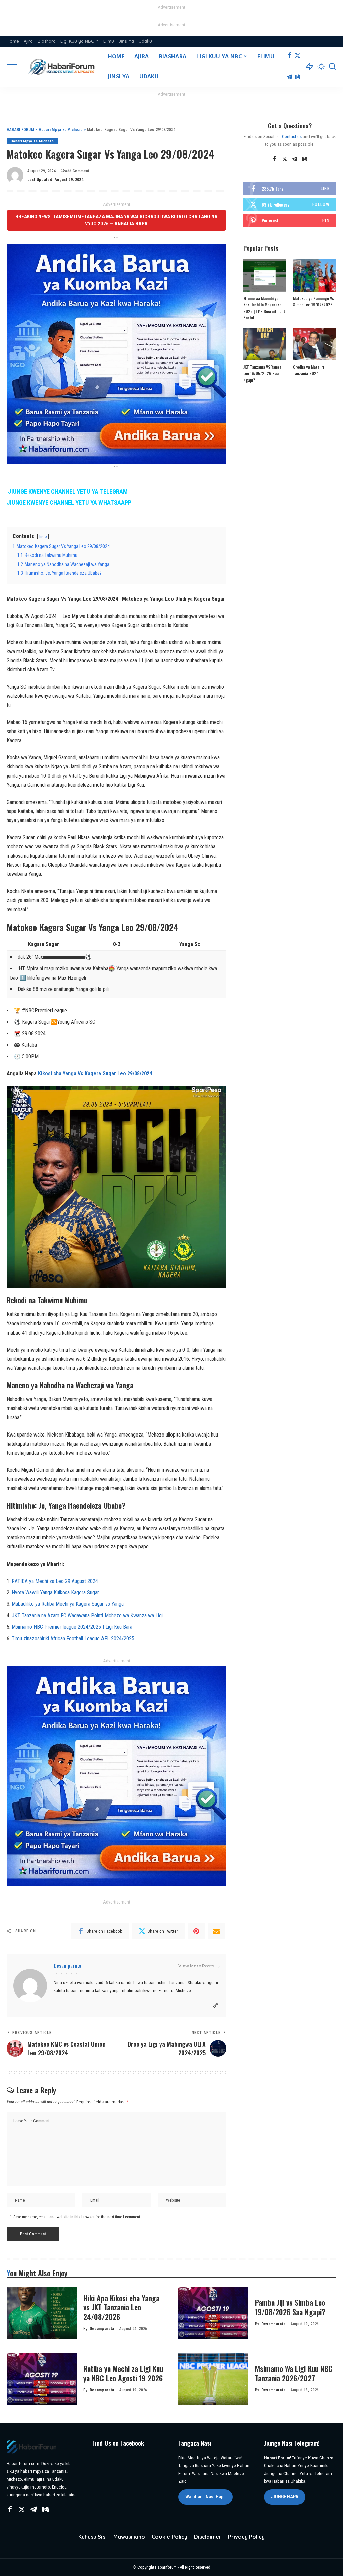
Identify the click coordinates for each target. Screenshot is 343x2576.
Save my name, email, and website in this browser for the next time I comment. (77, 2217)
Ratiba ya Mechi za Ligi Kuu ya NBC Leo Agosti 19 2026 (123, 2373)
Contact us (292, 136)
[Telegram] (290, 77)
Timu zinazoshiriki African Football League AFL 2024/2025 (73, 1638)
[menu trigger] (17, 67)
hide (43, 537)
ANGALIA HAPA (131, 224)
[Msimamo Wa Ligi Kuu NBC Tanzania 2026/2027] (213, 2379)
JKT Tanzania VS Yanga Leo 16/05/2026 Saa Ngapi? (262, 373)
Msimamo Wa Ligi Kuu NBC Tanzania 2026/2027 (294, 2373)
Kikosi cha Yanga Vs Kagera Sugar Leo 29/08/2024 (95, 1074)
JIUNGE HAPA (285, 2497)
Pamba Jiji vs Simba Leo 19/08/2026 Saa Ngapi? (290, 2307)
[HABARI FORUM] (62, 67)
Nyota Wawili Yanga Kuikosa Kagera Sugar (55, 1593)
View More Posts (196, 1966)
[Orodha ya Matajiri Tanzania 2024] (315, 344)
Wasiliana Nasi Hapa (205, 2497)
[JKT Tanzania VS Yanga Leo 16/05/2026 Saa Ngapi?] (265, 344)
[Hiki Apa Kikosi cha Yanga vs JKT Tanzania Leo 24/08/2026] (42, 2313)
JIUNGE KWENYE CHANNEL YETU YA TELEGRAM (68, 492)
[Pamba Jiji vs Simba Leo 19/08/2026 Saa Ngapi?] (213, 2313)
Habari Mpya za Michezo (32, 141)
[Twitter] (298, 56)
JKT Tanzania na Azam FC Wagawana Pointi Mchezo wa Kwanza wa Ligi (87, 1615)
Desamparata (67, 1965)
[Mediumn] (298, 77)
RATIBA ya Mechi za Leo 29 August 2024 (55, 1581)
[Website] (216, 2006)
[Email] (216, 1931)
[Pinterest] (196, 1931)
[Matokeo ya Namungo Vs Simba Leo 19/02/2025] (315, 275)
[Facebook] (290, 56)
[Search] (332, 67)
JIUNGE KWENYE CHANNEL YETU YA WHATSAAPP (69, 503)
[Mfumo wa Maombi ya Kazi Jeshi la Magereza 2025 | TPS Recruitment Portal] (265, 275)
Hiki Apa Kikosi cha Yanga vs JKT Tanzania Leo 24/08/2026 (121, 2307)
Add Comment (77, 171)
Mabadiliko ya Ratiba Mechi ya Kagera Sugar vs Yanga (68, 1604)
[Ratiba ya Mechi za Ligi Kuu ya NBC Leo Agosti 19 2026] (42, 2379)
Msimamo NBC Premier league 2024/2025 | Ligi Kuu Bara (72, 1627)
